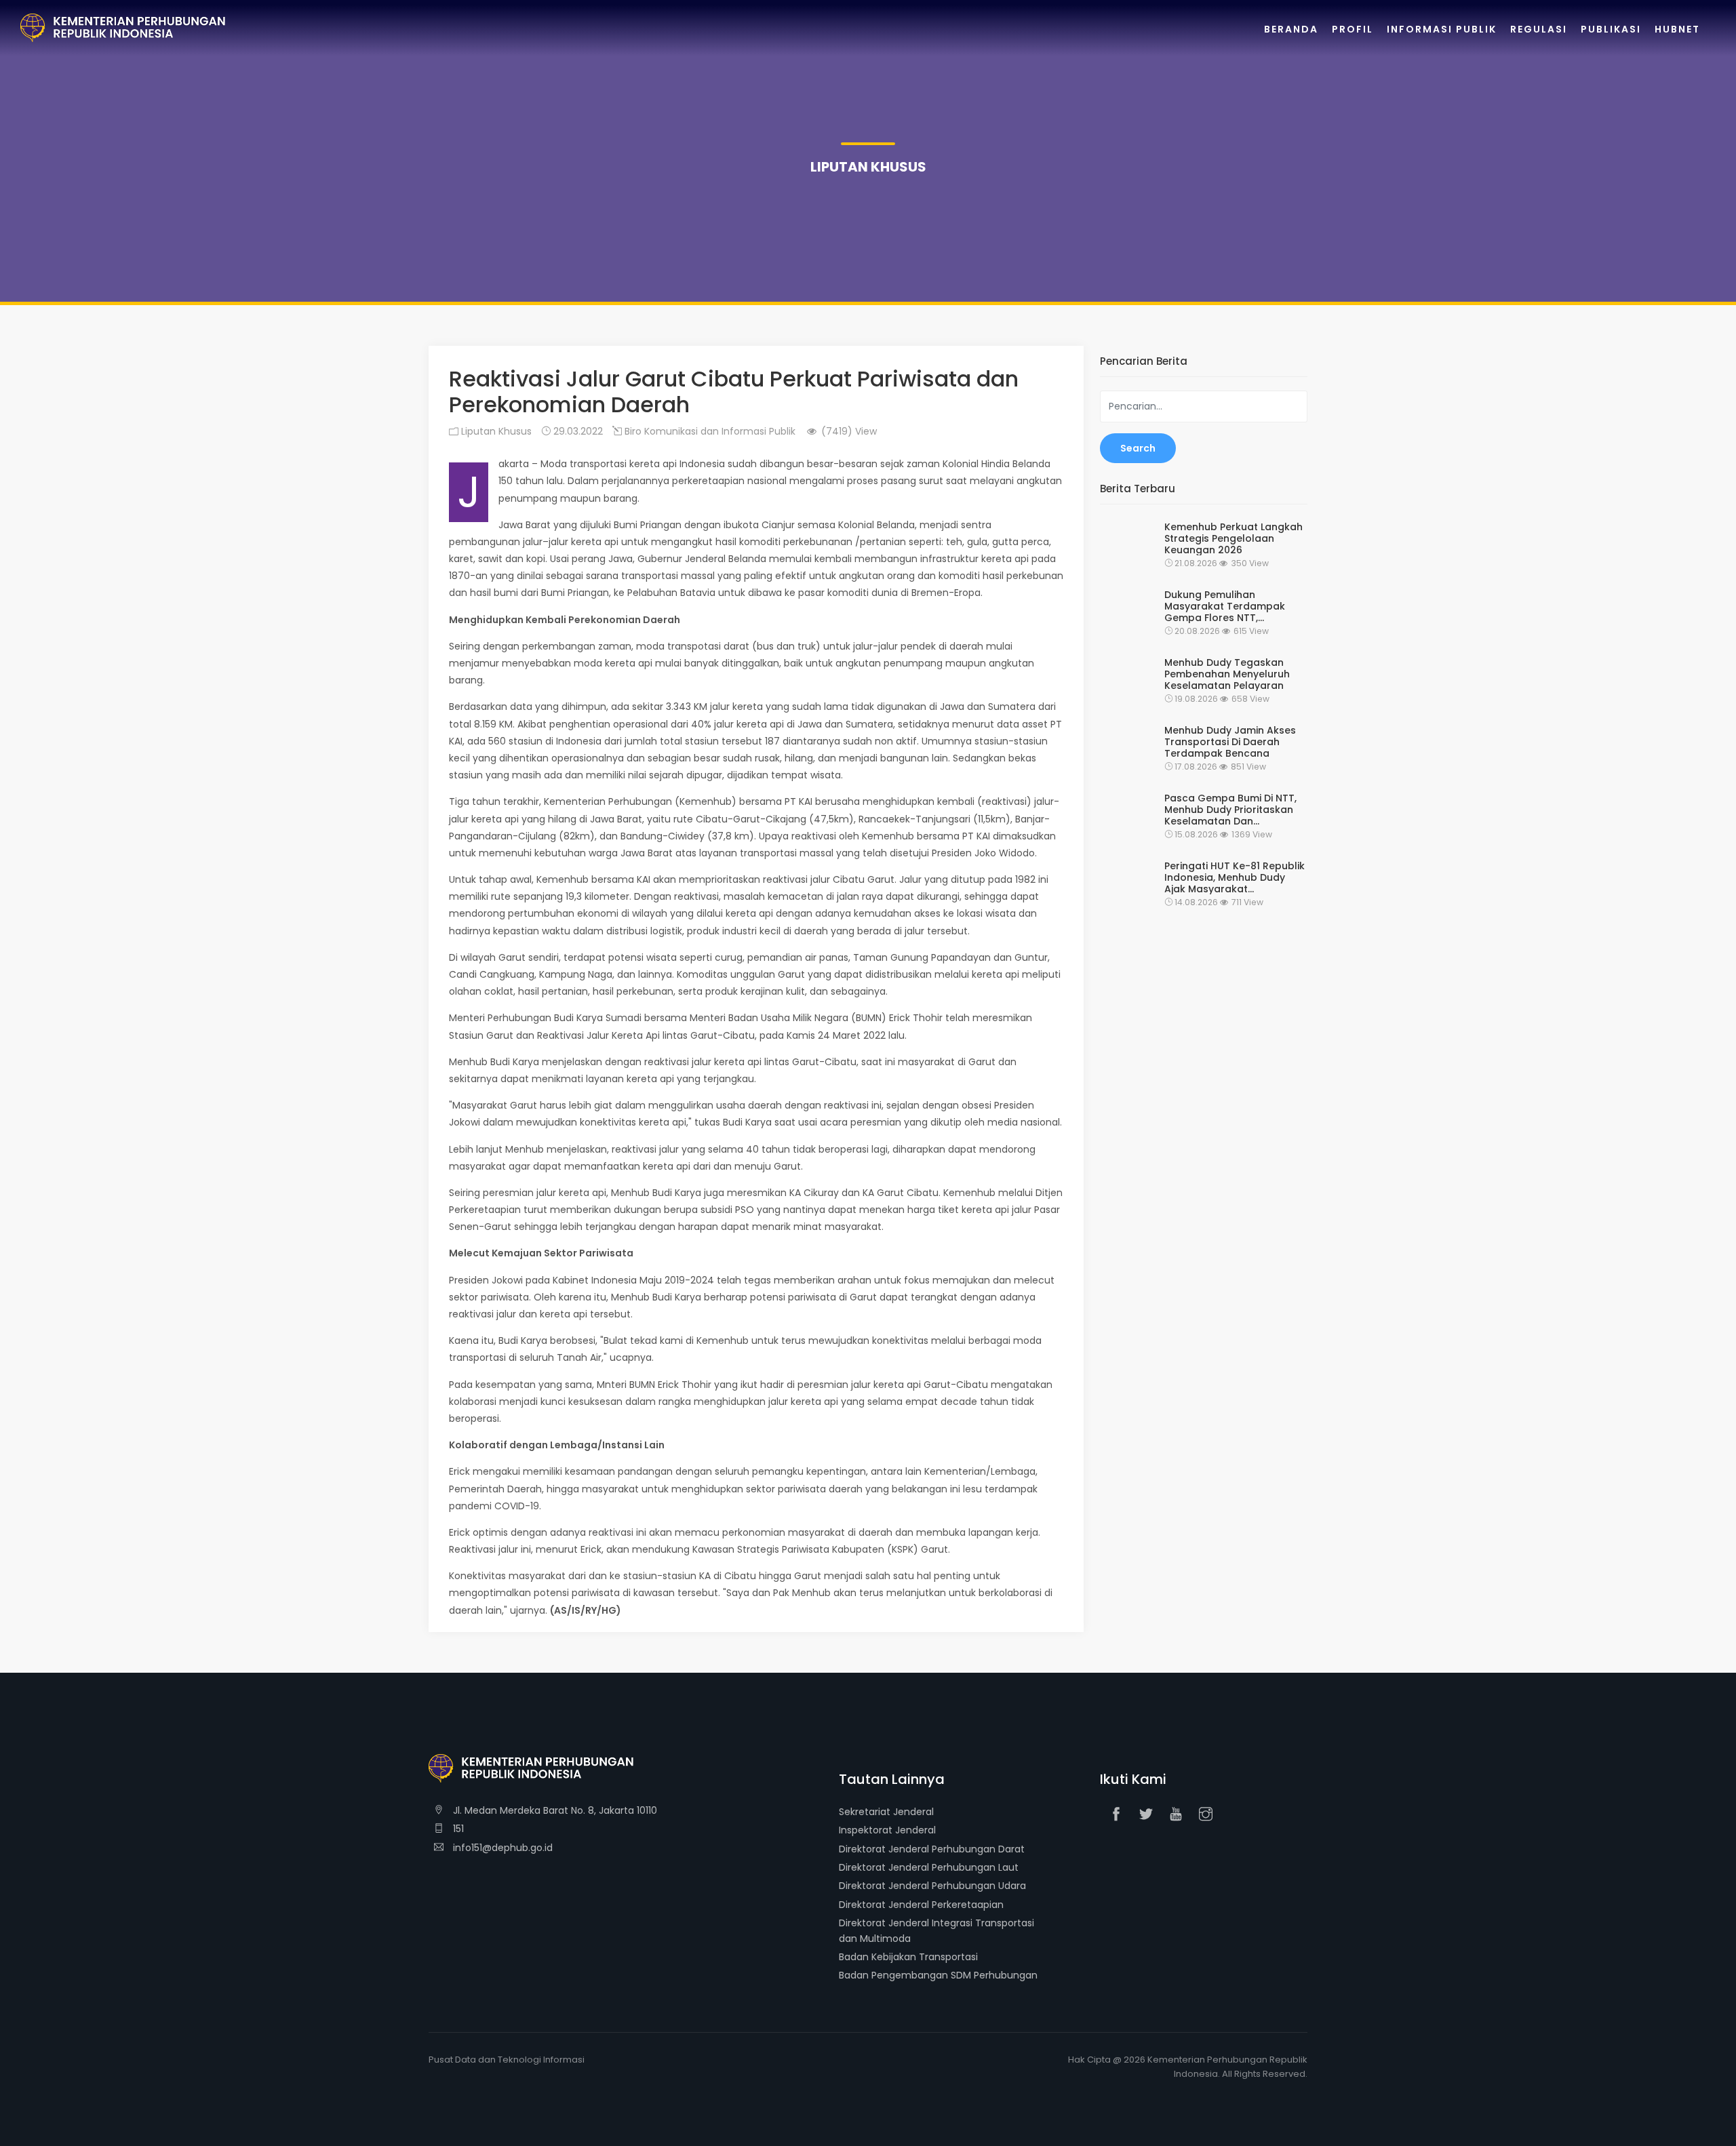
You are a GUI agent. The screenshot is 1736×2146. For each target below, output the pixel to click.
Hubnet (1677, 29)
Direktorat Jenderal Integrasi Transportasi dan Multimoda (936, 1930)
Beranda (1291, 29)
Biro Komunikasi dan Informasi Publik (709, 431)
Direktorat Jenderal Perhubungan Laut (929, 1867)
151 (457, 1829)
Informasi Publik (1442, 29)
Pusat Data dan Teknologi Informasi (507, 2060)
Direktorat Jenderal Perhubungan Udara (932, 1886)
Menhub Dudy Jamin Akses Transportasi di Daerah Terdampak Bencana (1230, 742)
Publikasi (1611, 29)
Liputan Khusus (495, 431)
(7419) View (848, 431)
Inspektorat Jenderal (887, 1830)
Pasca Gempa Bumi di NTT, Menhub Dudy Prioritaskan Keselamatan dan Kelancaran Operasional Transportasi (1230, 810)
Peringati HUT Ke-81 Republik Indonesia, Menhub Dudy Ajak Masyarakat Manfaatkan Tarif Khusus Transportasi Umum (1235, 877)
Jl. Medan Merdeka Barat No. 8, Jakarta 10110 (554, 1810)
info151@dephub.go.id (501, 1848)
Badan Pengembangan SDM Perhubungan (938, 1975)
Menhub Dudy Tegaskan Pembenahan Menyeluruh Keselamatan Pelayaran (1227, 674)
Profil (1353, 29)
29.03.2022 (577, 431)
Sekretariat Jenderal (886, 1812)
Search (1138, 448)
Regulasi (1539, 29)
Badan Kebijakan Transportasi (908, 1957)
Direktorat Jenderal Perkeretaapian (921, 1905)
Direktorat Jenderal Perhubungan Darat (932, 1849)
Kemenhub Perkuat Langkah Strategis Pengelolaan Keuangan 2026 (1234, 538)
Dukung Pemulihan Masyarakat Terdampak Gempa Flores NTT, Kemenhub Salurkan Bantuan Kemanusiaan (1225, 606)
